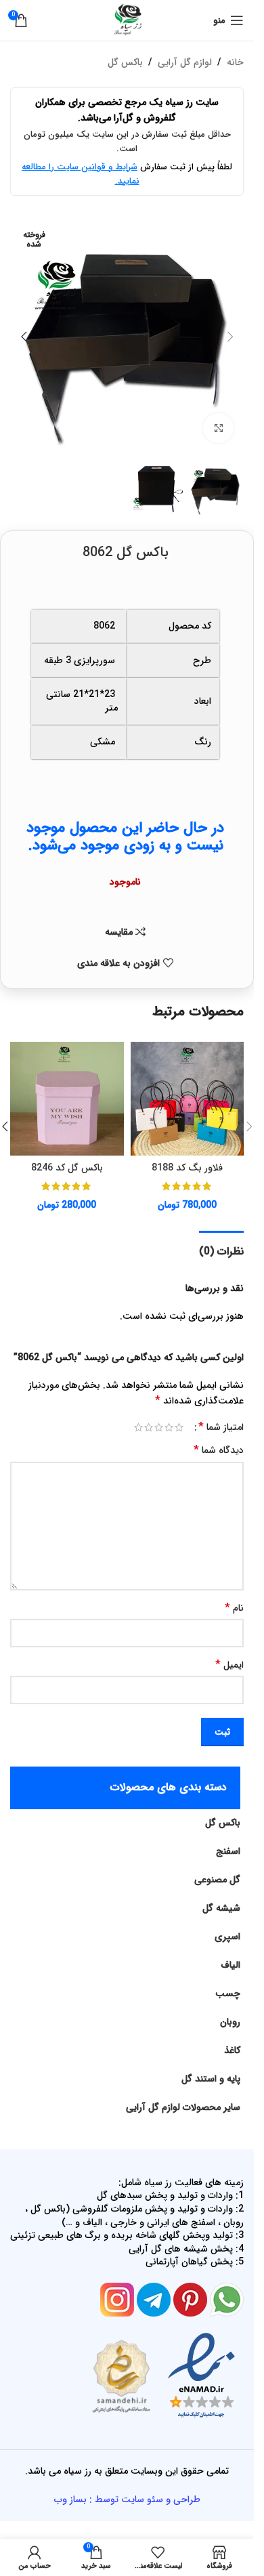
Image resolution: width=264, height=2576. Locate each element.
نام (234, 1608)
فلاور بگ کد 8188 (187, 1168)
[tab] (221, 1250)
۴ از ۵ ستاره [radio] (149, 1427)
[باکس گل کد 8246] (67, 1099)
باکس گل (125, 62)
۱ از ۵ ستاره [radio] (179, 1427)
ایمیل (229, 1665)
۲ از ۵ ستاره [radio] (169, 1427)
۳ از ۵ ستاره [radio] (159, 1427)
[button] (230, 337)
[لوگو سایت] (127, 20)
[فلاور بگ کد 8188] (188, 1099)
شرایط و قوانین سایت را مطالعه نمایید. (81, 174)
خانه (235, 62)
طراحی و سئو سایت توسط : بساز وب (127, 2499)
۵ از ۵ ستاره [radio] (138, 1427)
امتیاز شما (221, 1427)
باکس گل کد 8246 (67, 1168)
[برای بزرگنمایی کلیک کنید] (218, 428)
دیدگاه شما (219, 1450)
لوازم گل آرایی (185, 62)
